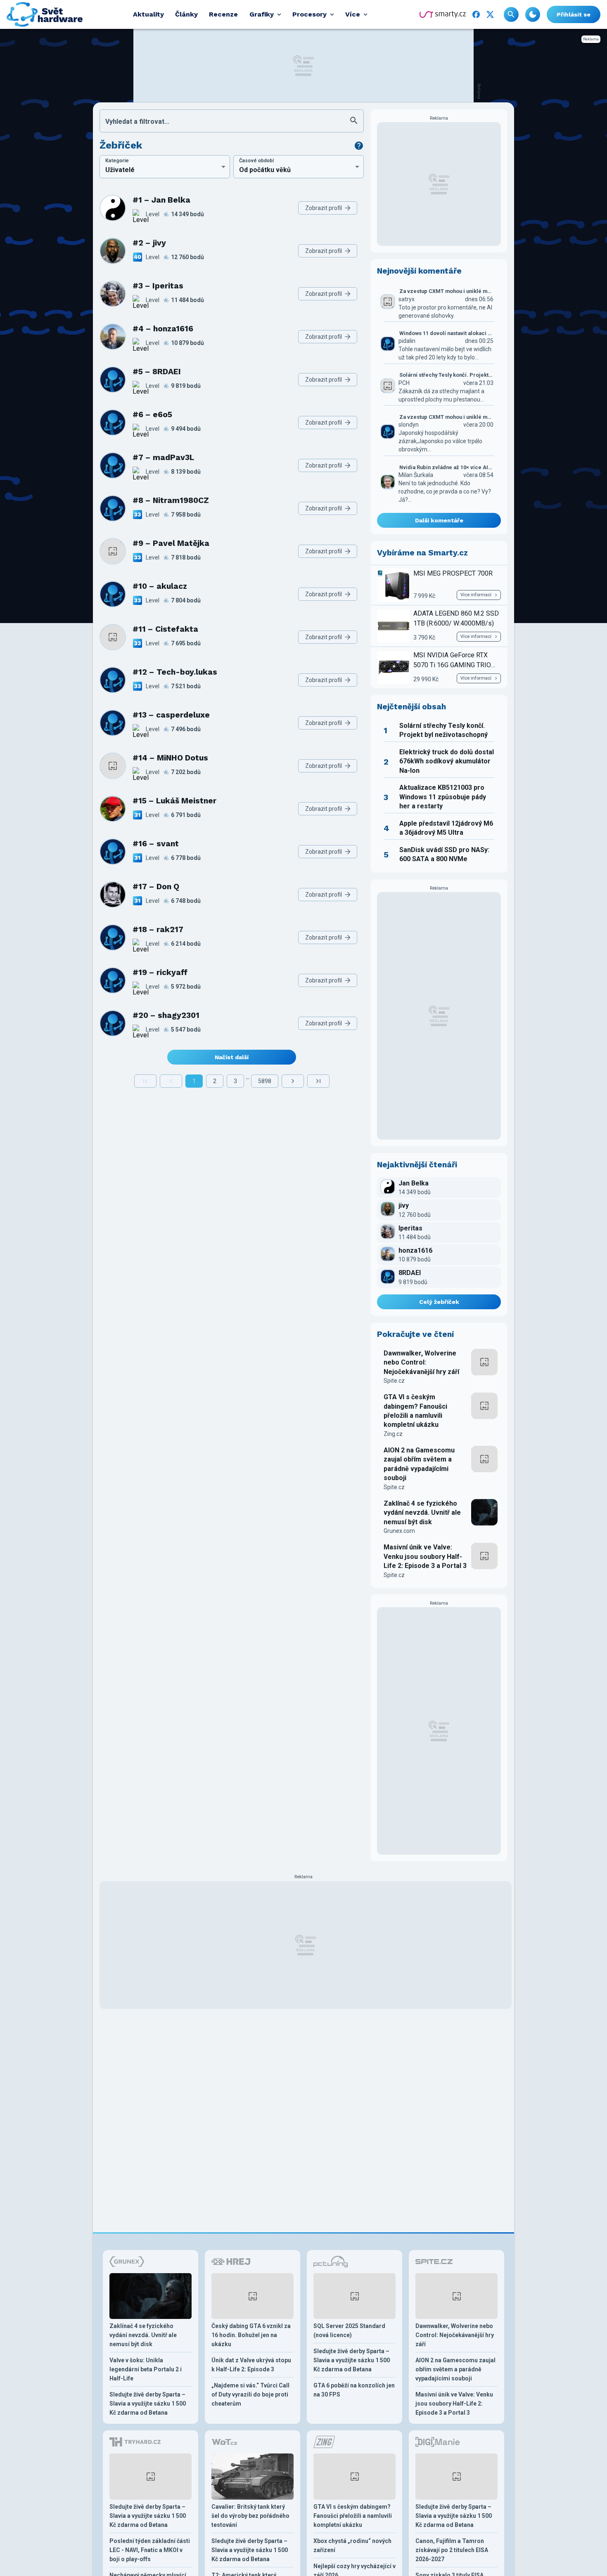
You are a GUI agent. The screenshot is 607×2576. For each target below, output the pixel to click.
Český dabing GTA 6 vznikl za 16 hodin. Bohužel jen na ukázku (251, 2335)
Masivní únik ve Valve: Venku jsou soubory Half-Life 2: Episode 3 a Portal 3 (425, 1556)
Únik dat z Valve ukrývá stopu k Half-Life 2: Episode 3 (251, 2365)
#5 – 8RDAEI (157, 372)
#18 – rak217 (158, 929)
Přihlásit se (574, 14)
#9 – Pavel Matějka (171, 543)
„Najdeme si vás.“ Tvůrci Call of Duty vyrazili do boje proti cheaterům (250, 2394)
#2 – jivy (149, 243)
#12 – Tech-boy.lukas (175, 672)
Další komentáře (439, 520)
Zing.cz (393, 1434)
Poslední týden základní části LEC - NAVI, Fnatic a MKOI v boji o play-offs (150, 2550)
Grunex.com (399, 1531)
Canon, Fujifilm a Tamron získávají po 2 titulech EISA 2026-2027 (452, 2550)
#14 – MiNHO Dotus (170, 758)
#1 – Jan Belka (161, 200)
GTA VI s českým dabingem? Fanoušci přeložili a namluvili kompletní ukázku (415, 1411)
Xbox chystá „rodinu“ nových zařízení (352, 2545)
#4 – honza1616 (163, 329)
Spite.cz (394, 1381)
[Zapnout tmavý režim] (533, 14)
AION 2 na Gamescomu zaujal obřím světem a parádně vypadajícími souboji (419, 1464)
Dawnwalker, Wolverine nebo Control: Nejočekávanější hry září (421, 1362)
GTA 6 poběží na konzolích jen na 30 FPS (354, 2390)
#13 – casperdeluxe (171, 715)
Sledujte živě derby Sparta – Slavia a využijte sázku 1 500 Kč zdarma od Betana (148, 2404)
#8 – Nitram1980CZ (171, 500)
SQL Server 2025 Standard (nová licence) (349, 2330)
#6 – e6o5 (152, 414)
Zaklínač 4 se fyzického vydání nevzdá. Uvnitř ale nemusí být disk (422, 1513)
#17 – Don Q (156, 887)
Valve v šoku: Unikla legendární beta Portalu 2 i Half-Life (146, 2369)
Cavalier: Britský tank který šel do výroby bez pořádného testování (250, 2516)
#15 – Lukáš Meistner (174, 801)
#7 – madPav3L (163, 457)
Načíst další (232, 1057)
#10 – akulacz (160, 586)
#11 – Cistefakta (165, 629)
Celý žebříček (439, 1302)
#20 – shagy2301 (166, 1015)
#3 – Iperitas (158, 286)
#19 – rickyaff (160, 972)
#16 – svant (156, 844)
